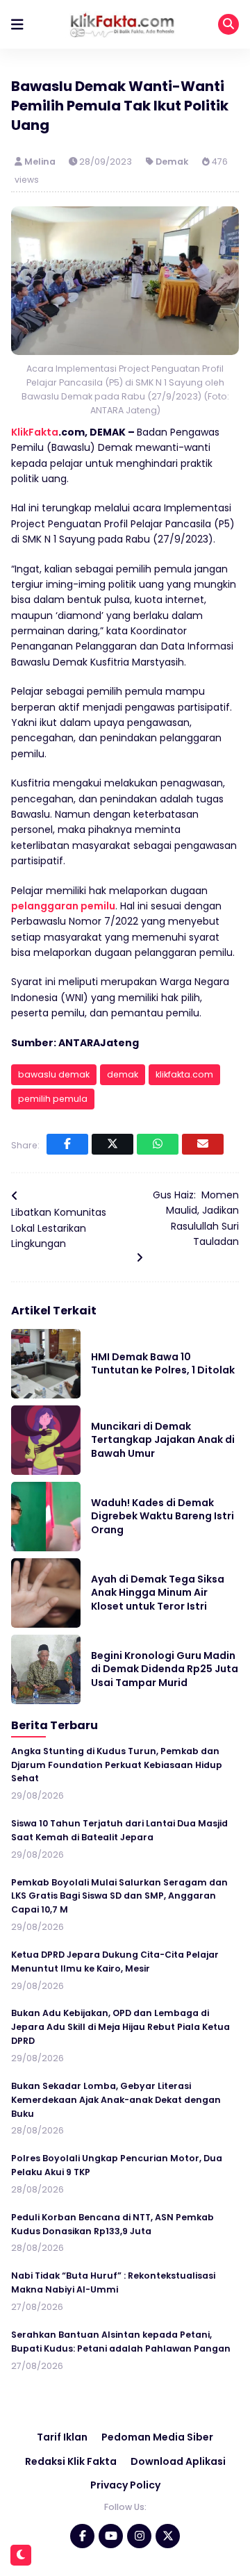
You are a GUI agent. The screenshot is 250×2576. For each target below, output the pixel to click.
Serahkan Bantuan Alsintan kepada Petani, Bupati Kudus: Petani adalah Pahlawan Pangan (121, 2342)
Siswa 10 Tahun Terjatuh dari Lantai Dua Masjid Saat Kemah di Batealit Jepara (119, 1830)
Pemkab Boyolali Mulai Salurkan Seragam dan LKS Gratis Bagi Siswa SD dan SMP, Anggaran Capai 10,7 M (119, 1896)
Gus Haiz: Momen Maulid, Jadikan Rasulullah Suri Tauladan (196, 1218)
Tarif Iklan (62, 2437)
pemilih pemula (53, 1099)
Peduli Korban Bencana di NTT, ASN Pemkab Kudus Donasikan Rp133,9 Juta (112, 2224)
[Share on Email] (203, 1144)
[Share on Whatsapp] (158, 1144)
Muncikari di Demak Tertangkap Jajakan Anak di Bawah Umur (163, 1440)
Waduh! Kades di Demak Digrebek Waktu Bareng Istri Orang (162, 1516)
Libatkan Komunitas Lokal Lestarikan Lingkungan (59, 1228)
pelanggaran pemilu (63, 906)
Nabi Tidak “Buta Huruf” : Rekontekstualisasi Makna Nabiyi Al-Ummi (113, 2282)
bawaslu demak (54, 1074)
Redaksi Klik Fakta (71, 2461)
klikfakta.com (184, 1074)
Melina (41, 162)
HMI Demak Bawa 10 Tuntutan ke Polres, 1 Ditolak (163, 1364)
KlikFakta (35, 432)
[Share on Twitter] (112, 1144)
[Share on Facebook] (67, 1144)
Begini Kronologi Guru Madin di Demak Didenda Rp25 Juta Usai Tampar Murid (165, 1669)
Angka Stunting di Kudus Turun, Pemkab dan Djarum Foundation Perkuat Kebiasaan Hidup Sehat (117, 1765)
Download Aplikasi (178, 2461)
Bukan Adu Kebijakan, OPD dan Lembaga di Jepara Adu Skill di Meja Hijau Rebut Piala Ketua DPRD (120, 2027)
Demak (172, 162)
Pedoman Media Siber (157, 2437)
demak (123, 1074)
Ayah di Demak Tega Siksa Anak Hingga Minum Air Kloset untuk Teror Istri (158, 1593)
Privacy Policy (125, 2485)
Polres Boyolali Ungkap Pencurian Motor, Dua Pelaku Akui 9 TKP (117, 2165)
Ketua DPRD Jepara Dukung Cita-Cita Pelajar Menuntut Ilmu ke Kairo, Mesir (115, 1962)
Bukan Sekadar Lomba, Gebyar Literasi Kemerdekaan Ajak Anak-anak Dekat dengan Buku (116, 2100)
